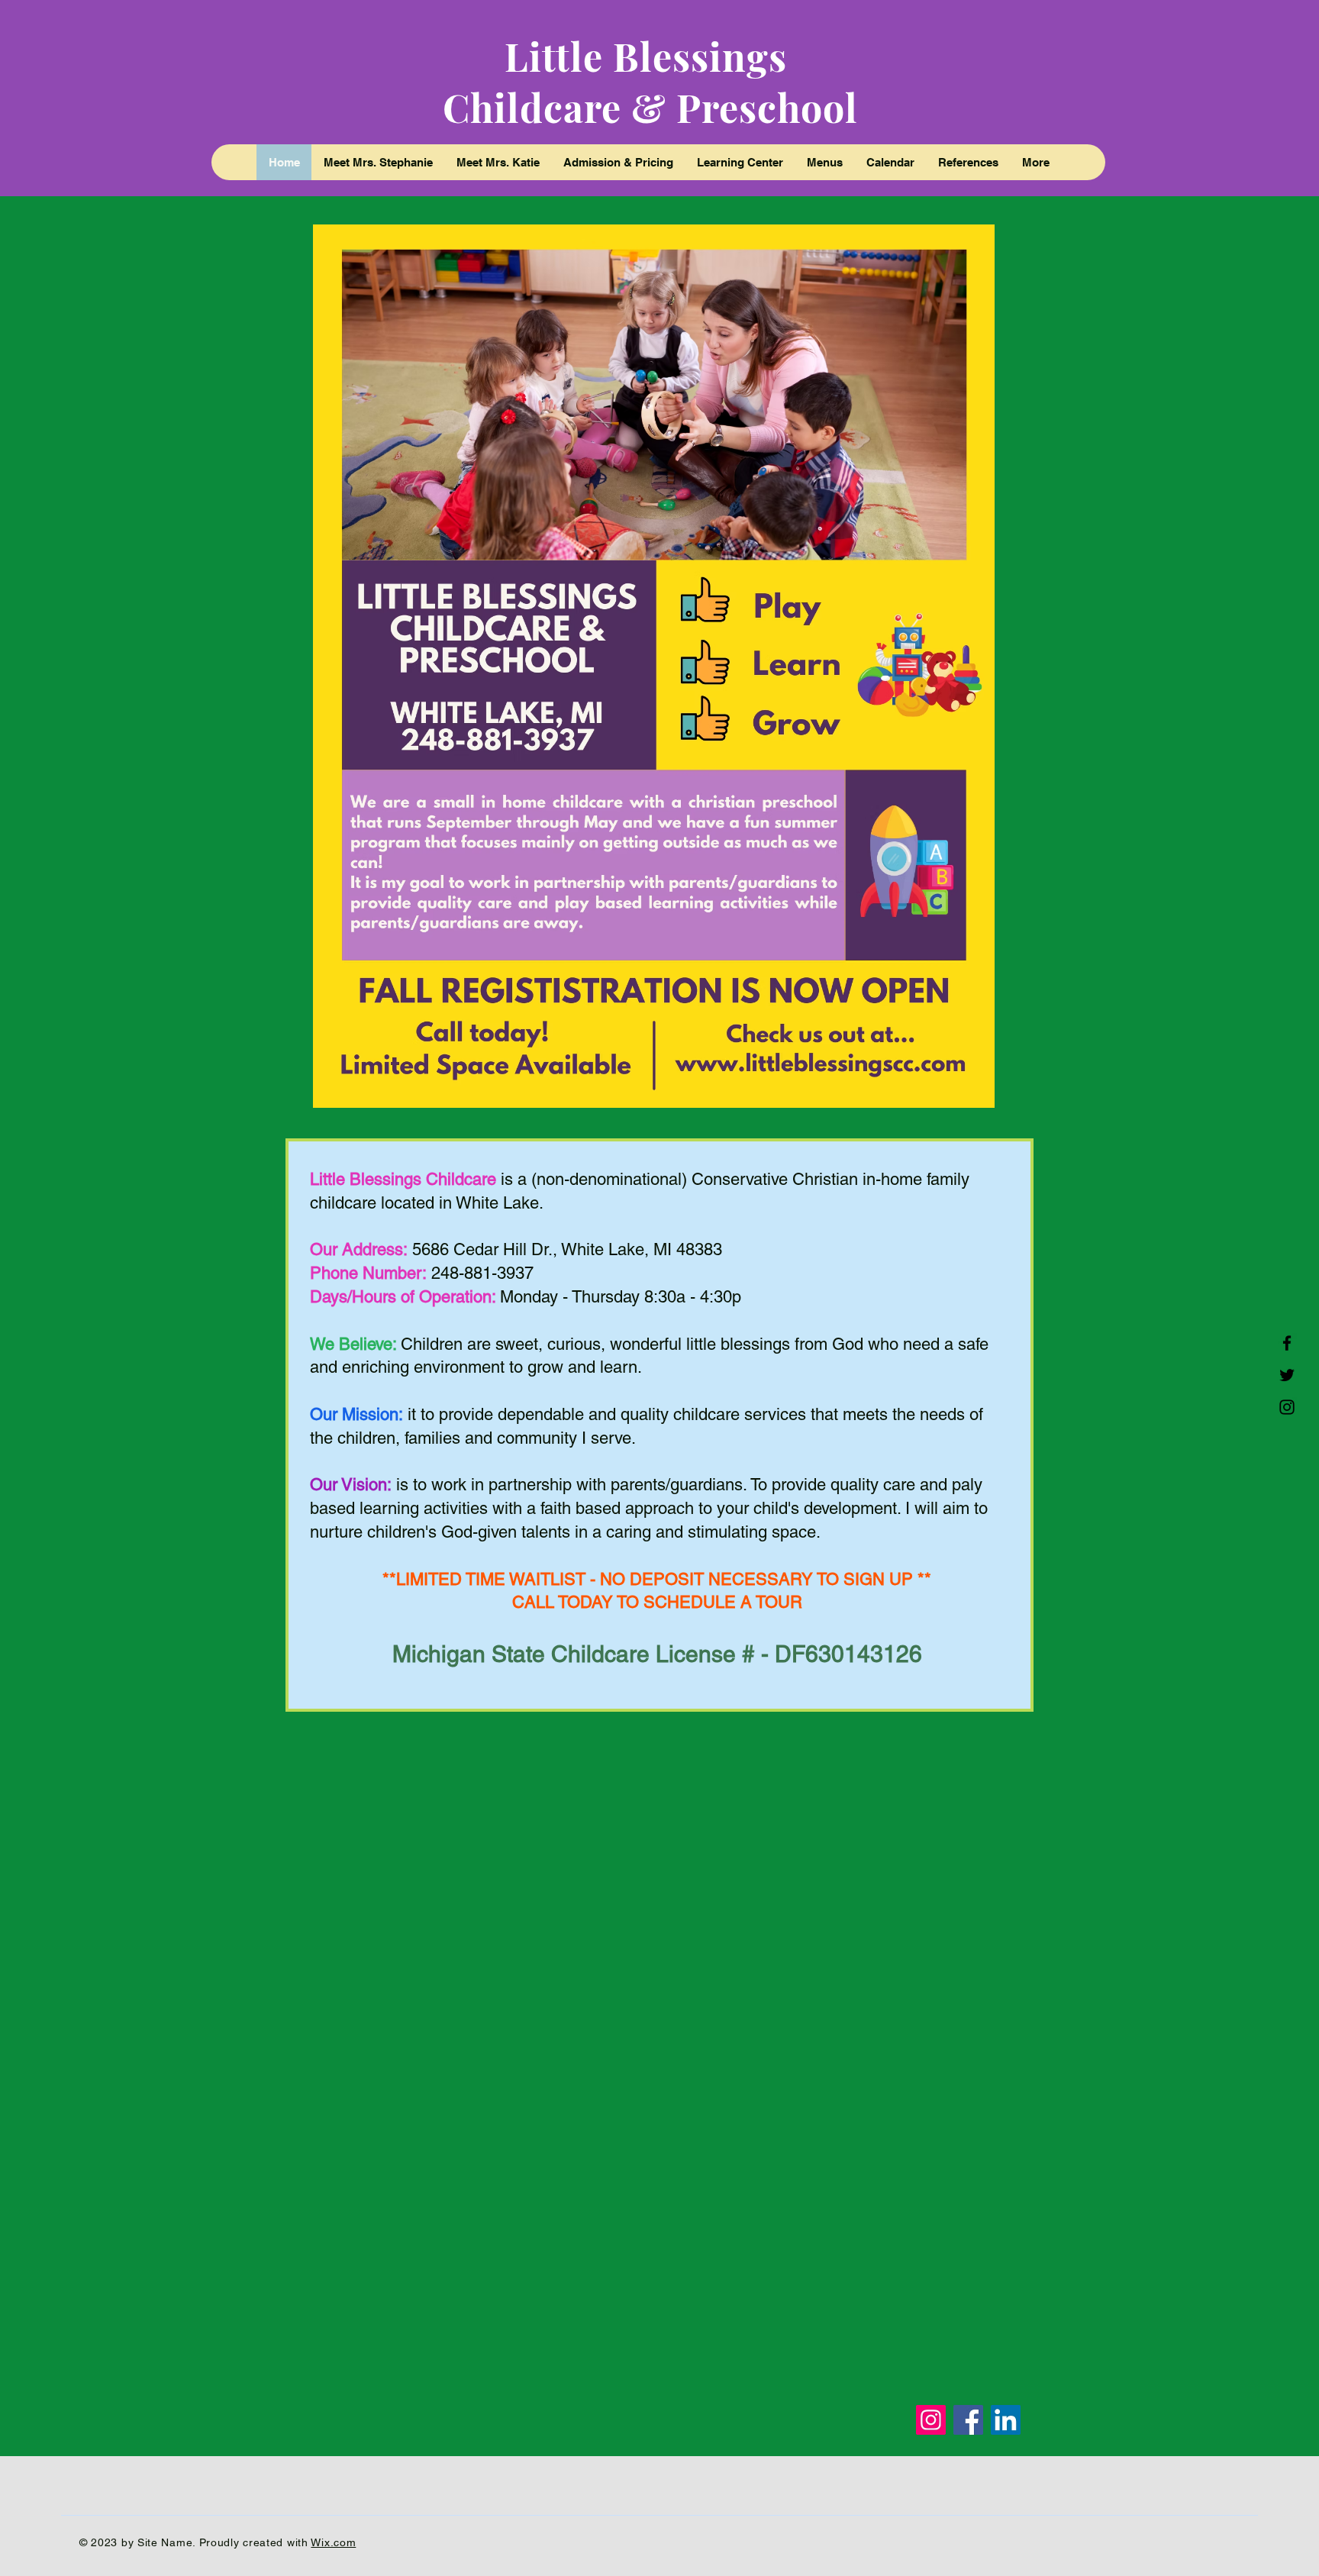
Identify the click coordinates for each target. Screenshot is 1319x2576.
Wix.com (333, 2542)
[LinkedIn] (1006, 2420)
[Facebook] (1287, 1343)
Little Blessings (651, 56)
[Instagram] (1287, 1407)
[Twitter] (1287, 1375)
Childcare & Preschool (650, 107)
